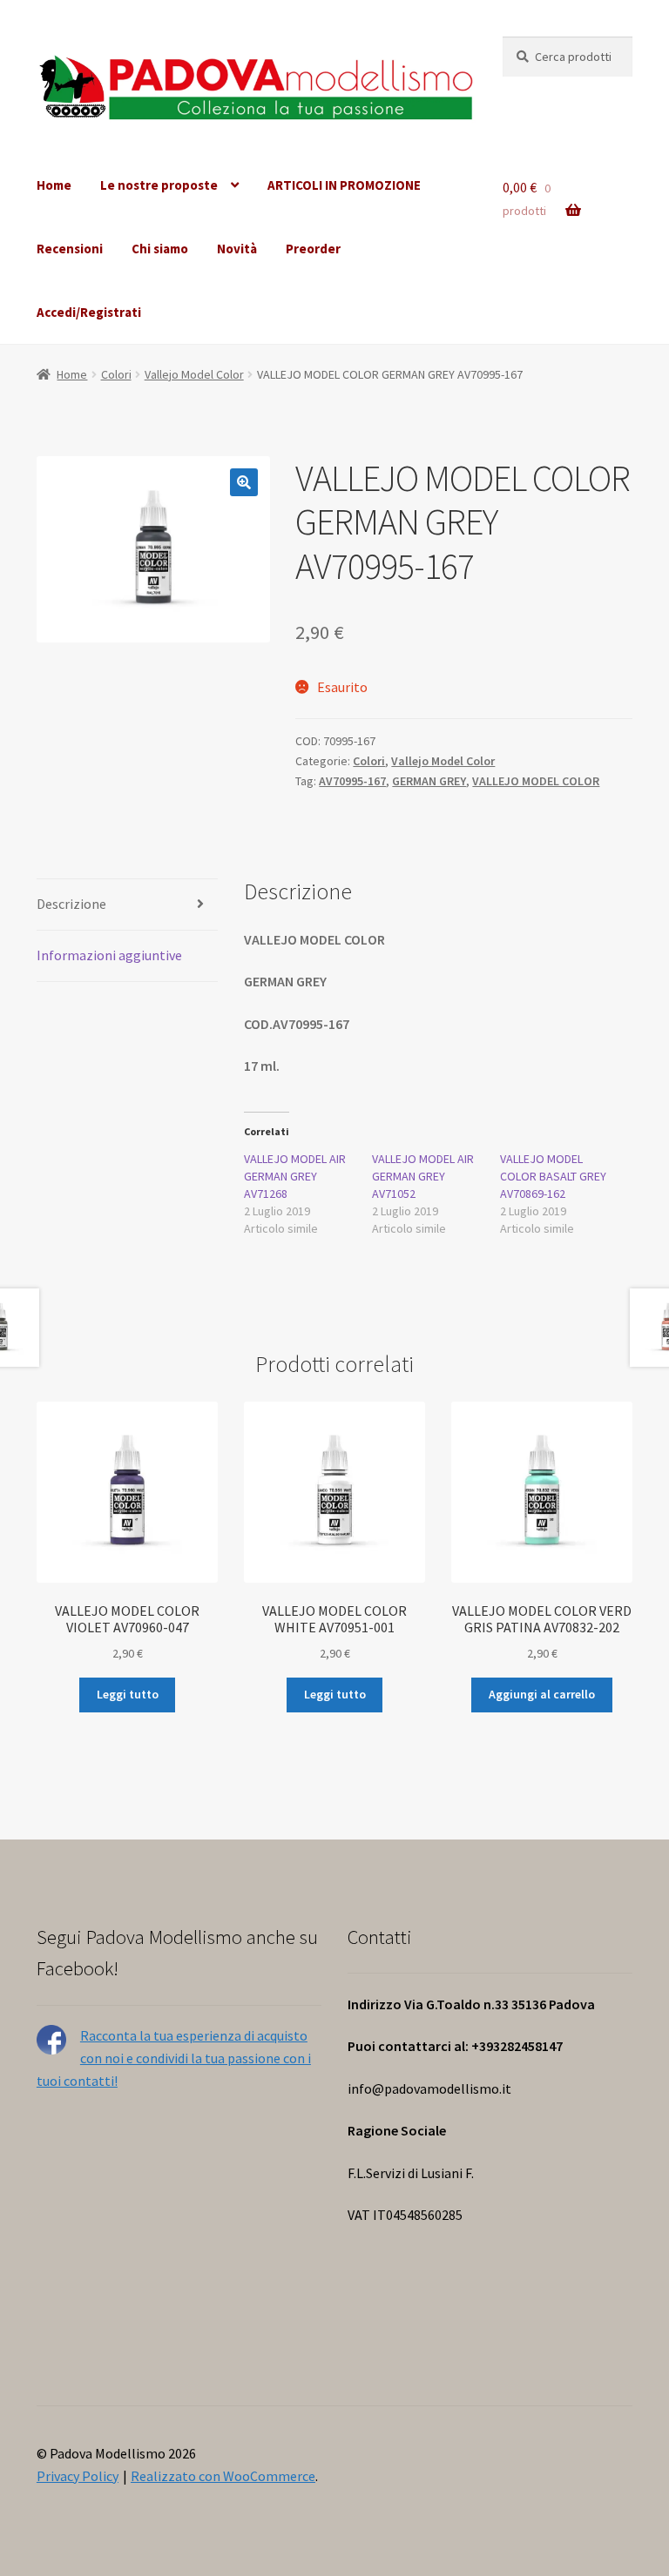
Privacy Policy (78, 2476)
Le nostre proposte (159, 185)
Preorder (313, 249)
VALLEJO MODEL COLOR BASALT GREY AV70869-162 (553, 1176)
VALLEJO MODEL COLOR (536, 781)
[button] (244, 482)
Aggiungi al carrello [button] (542, 1694)
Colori (116, 374)
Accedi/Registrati (89, 312)
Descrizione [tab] (71, 904)
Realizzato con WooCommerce (223, 2476)
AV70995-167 (352, 781)
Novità (237, 249)
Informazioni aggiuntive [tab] (109, 955)
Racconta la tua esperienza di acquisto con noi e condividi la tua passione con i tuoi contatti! (174, 2058)
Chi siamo (160, 249)
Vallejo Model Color (194, 374)
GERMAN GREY (429, 781)
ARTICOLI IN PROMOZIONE (344, 185)
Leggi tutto (128, 1694)
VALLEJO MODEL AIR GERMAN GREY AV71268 (295, 1176)
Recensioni (70, 249)
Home (54, 185)
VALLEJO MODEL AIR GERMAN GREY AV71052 (423, 1176)
